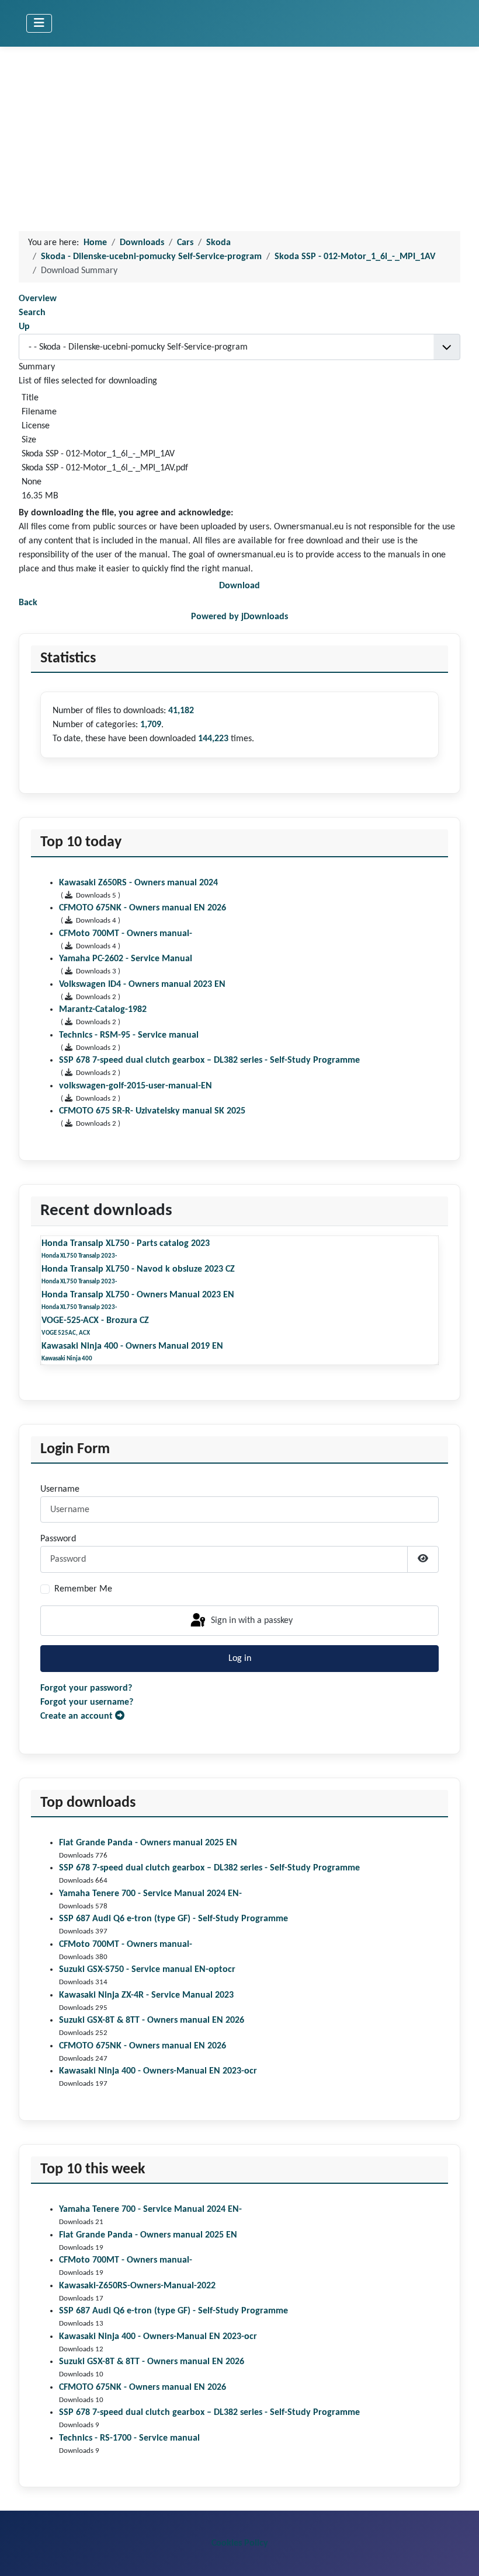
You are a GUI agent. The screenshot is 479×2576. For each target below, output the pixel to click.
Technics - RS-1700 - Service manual (129, 2438)
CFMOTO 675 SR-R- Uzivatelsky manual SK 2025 (152, 1111)
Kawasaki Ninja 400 (67, 1359)
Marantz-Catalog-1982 (103, 1010)
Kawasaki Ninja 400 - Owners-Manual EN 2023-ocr (158, 2071)
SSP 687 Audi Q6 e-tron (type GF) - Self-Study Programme (173, 1919)
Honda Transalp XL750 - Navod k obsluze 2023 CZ (138, 1269)
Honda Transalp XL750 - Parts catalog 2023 (126, 1244)
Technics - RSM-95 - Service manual (129, 1035)
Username (60, 1489)
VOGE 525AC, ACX (66, 1333)
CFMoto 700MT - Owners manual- (126, 1945)
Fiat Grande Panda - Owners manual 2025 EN (148, 1843)
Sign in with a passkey (251, 1621)
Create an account (78, 1716)
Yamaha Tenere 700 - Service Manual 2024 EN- (150, 1894)
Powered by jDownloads (239, 617)
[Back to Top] (459, 2554)
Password (58, 1539)
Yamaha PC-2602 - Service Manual (126, 959)
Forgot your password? (86, 1688)
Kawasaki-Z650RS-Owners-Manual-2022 (137, 2286)
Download (239, 586)
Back (28, 603)
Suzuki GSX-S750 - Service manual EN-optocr (147, 1970)
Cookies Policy (240, 2543)
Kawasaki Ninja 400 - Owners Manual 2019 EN (132, 1346)
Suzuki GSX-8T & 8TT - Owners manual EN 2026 (152, 2020)
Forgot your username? (87, 1702)
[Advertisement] (239, 134)
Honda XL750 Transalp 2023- (79, 1256)
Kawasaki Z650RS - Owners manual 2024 (138, 883)
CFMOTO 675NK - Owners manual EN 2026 (143, 2046)
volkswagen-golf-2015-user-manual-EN (136, 1086)
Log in (240, 1659)
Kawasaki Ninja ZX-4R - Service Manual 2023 (146, 1995)
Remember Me (83, 1589)
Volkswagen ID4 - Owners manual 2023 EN (142, 985)
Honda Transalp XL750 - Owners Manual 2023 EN (138, 1295)
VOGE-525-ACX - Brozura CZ (95, 1321)
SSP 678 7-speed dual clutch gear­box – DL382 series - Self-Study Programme (209, 1868)
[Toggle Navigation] (39, 23)
